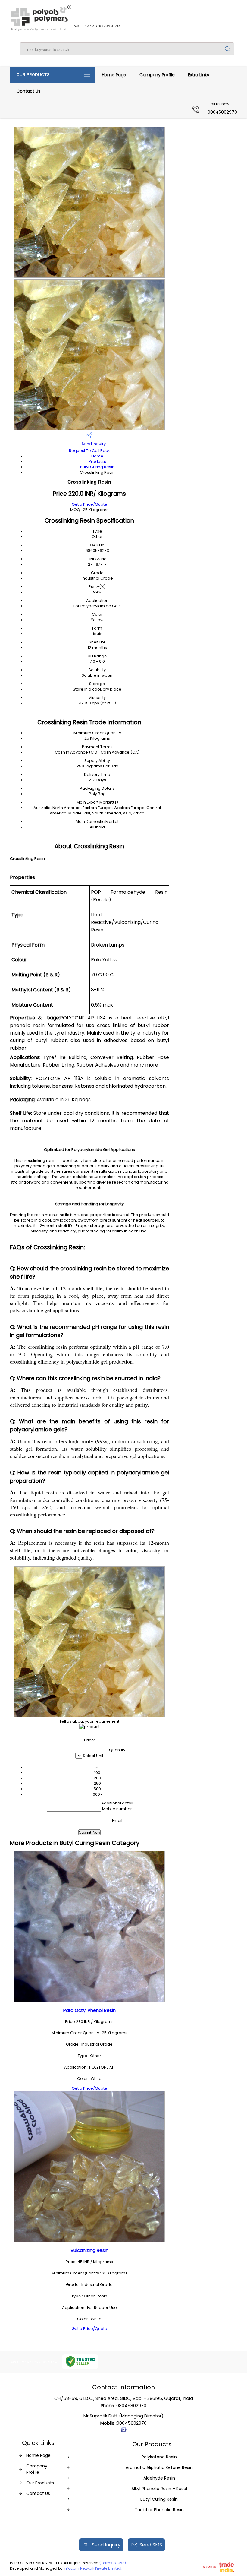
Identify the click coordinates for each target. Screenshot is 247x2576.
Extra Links (199, 75)
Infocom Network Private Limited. (93, 2568)
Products (97, 461)
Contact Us (28, 91)
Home (97, 456)
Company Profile (157, 75)
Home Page (114, 75)
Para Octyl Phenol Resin (89, 2010)
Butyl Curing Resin (97, 467)
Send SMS (151, 2545)
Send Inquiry (93, 444)
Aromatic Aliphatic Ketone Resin (159, 2467)
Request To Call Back (89, 451)
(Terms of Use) (113, 2563)
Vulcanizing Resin (89, 2250)
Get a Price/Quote (89, 504)
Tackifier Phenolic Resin (159, 2510)
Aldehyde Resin (159, 2478)
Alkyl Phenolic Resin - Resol (159, 2489)
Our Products (33, 75)
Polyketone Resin (159, 2457)
